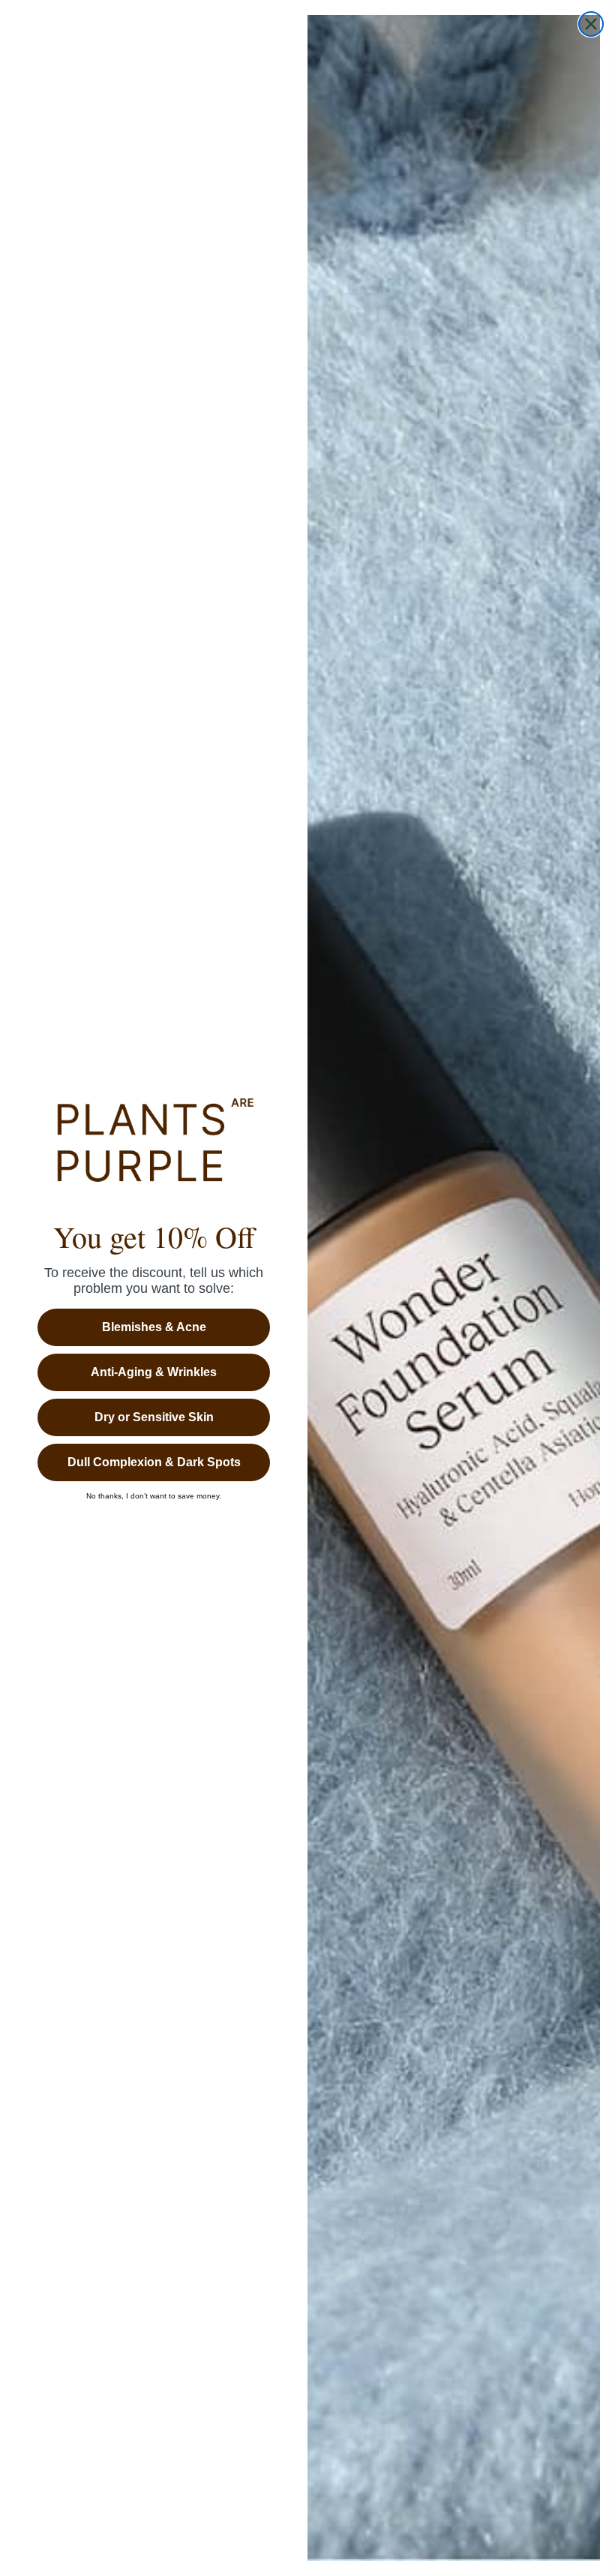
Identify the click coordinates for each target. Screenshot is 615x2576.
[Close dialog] (591, 24)
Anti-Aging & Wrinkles (154, 1372)
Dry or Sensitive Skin (154, 1417)
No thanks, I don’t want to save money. (154, 1496)
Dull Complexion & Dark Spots (154, 1462)
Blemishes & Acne (154, 1327)
